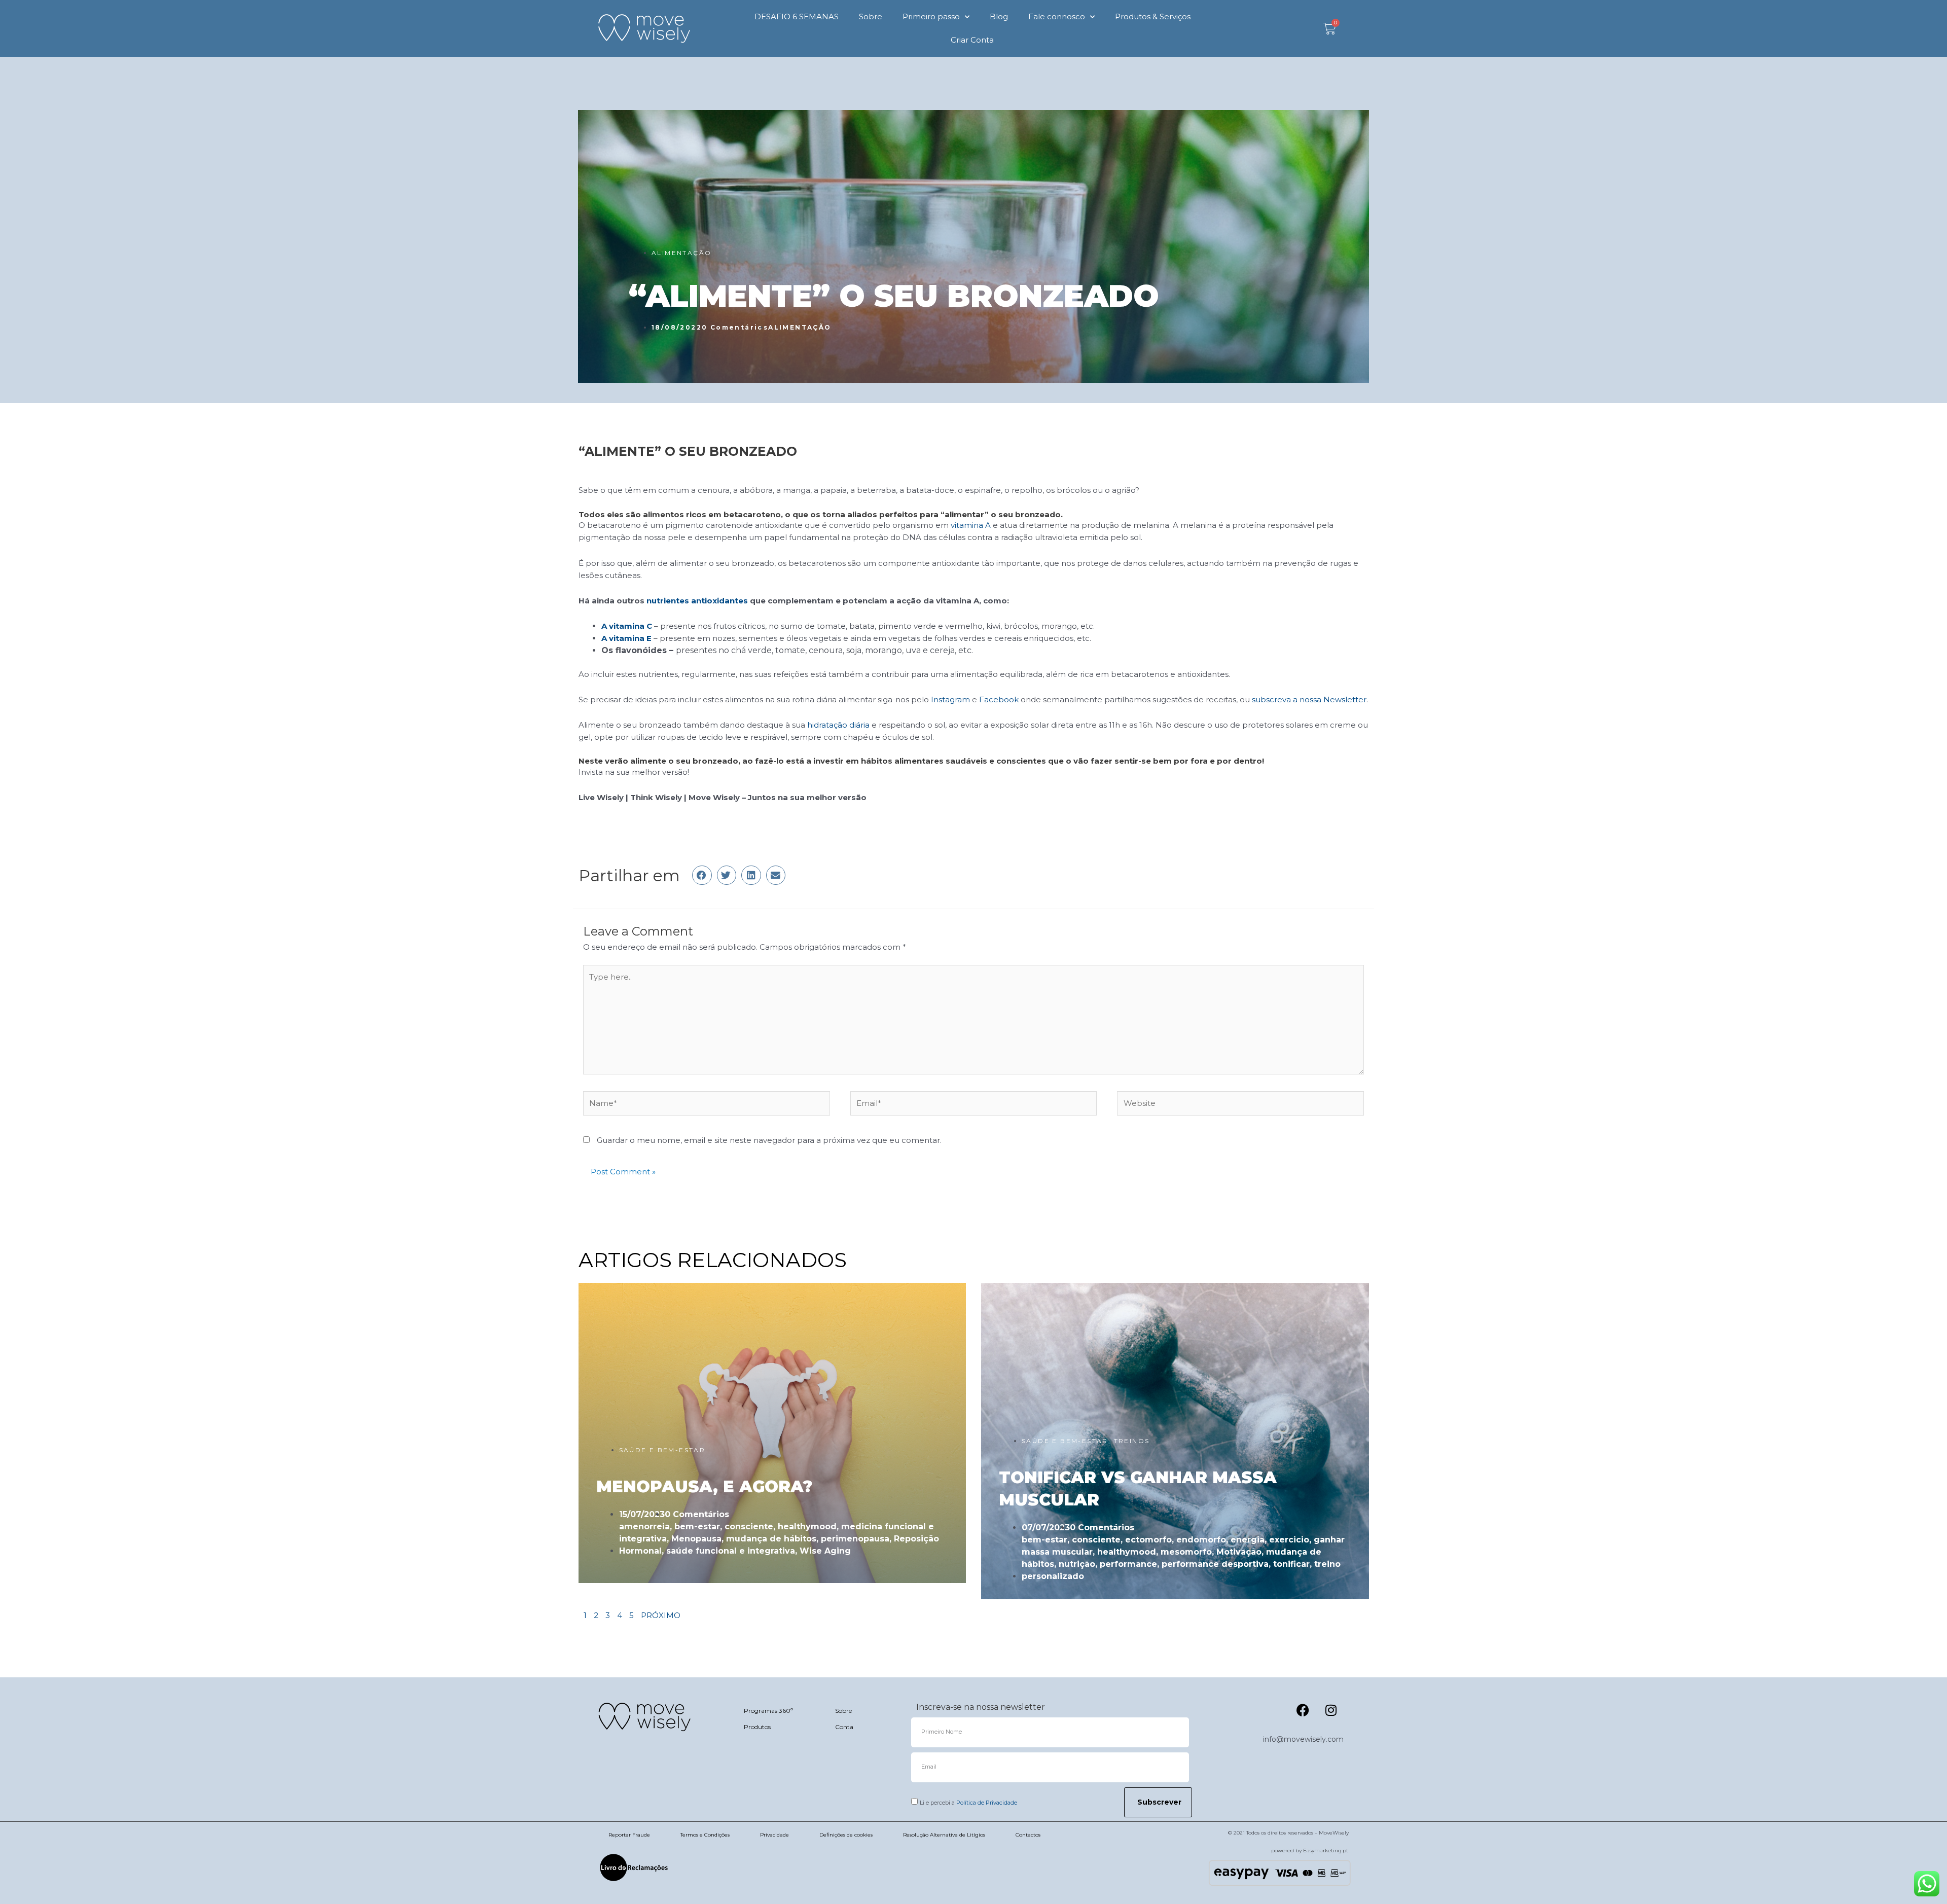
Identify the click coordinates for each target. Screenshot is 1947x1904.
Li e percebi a (968, 1803)
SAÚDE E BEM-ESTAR (662, 1450)
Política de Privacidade (987, 1803)
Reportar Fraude (629, 1835)
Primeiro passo (931, 16)
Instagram (950, 699)
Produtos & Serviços (1153, 16)
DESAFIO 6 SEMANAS (797, 16)
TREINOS (1132, 1441)
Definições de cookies (846, 1835)
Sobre (871, 16)
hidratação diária (838, 725)
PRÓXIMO (661, 1615)
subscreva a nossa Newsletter (1309, 699)
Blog (999, 16)
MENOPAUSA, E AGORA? (704, 1486)
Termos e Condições (705, 1835)
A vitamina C (627, 626)
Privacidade (774, 1835)
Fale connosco (1057, 16)
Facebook (999, 699)
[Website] (1240, 1105)
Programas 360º (768, 1711)
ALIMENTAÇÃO (681, 253)
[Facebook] (1303, 1710)
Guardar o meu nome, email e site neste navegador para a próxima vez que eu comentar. (769, 1140)
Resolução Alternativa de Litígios (944, 1835)
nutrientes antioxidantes (697, 601)
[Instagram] (1331, 1710)
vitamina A (971, 525)
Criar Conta (972, 40)
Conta (844, 1727)
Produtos (757, 1727)
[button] (702, 875)
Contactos (1028, 1835)
